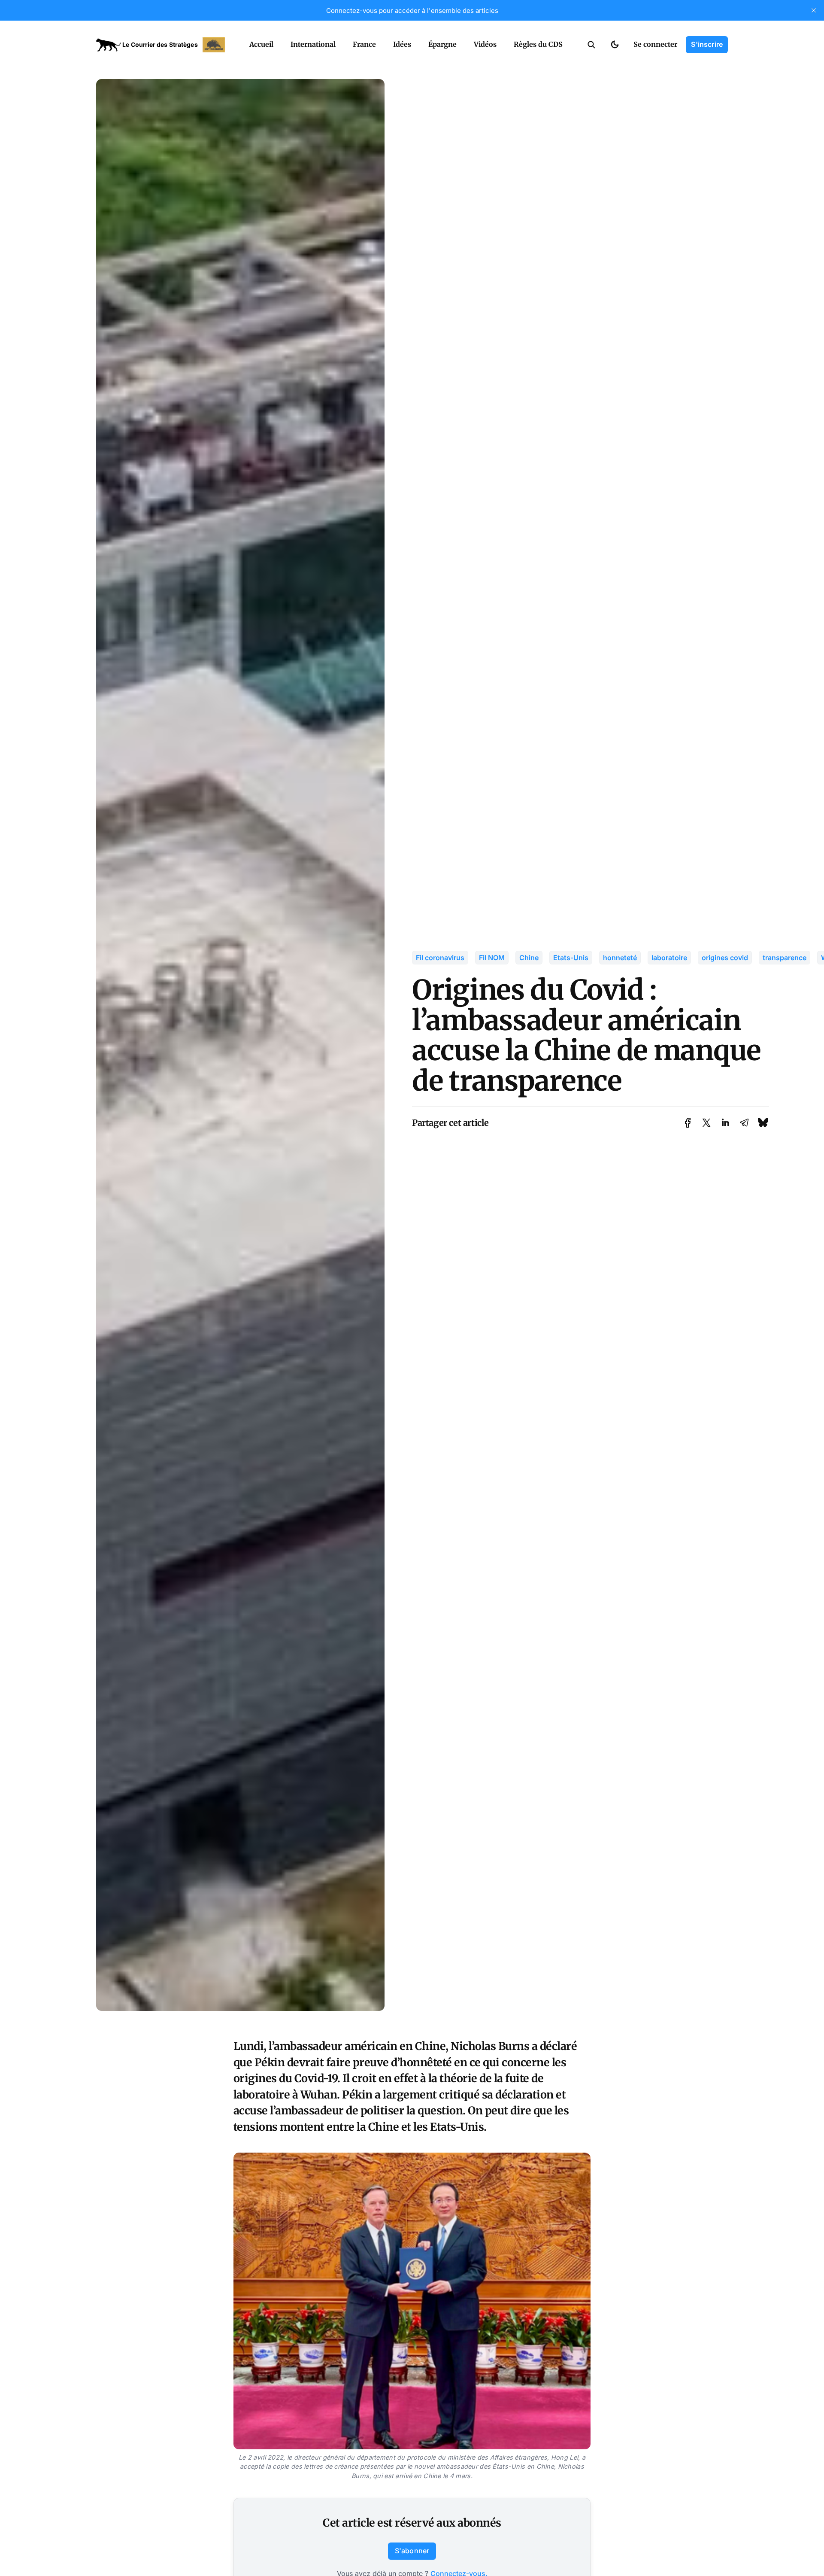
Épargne (442, 44)
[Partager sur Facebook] (688, 1123)
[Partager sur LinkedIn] (725, 1123)
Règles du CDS (538, 44)
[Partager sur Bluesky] (763, 1123)
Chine (529, 958)
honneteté (620, 958)
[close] (814, 10)
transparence (785, 958)
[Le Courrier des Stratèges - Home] (163, 45)
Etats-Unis (571, 958)
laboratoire (669, 958)
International (313, 44)
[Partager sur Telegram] (744, 1123)
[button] (591, 45)
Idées (402, 44)
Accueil (261, 44)
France (364, 44)
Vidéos (485, 44)
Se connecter (655, 44)
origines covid (725, 958)
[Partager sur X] (706, 1123)
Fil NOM (492, 958)
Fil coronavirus (440, 958)
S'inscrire (707, 44)
